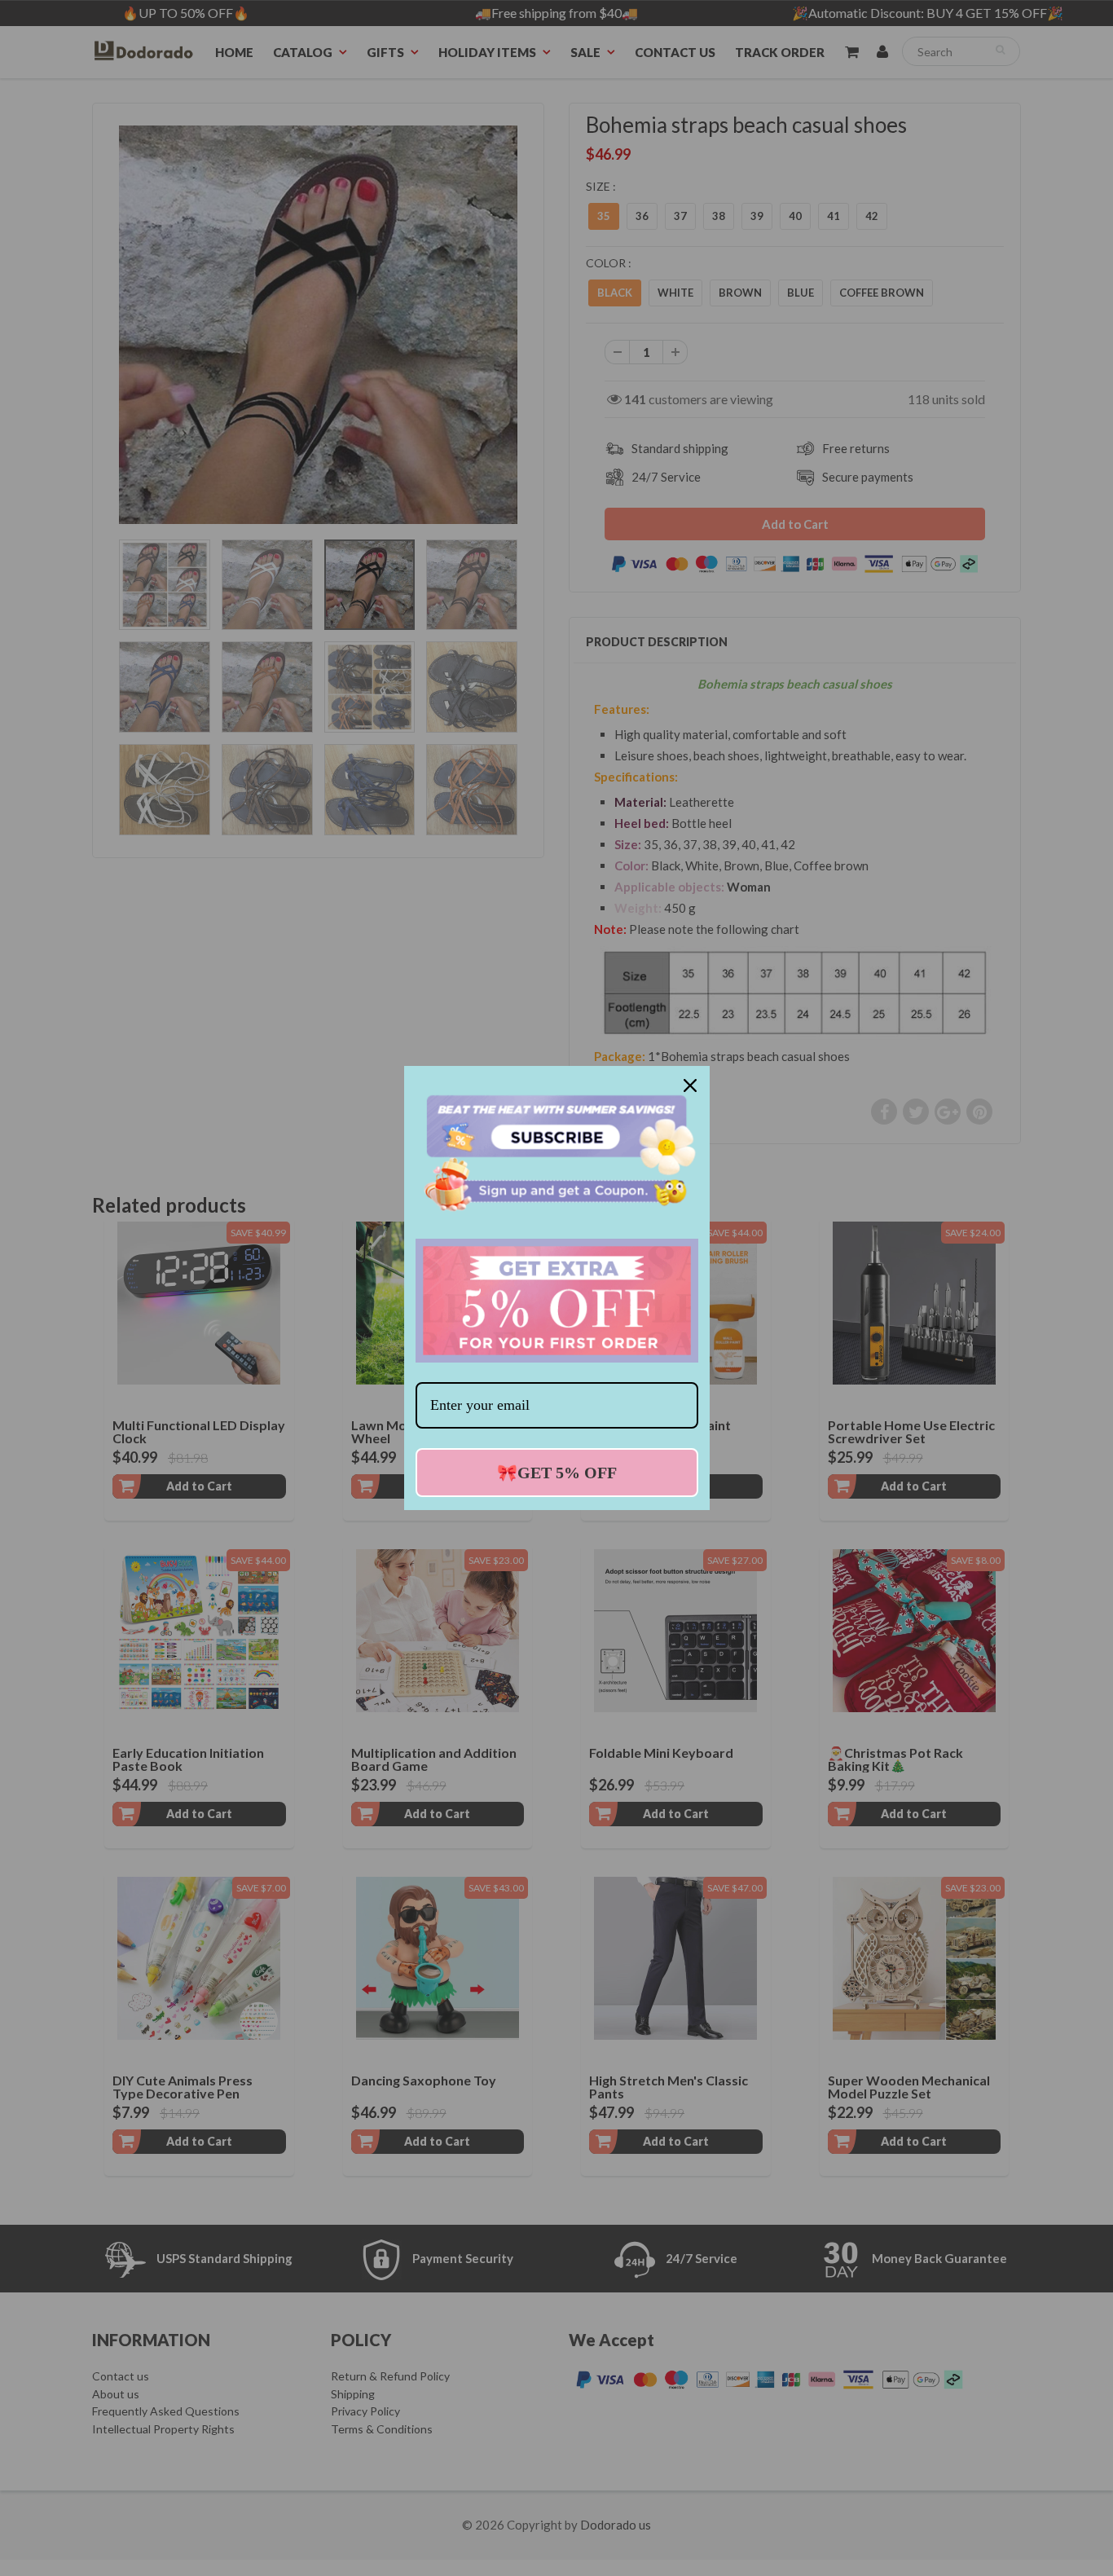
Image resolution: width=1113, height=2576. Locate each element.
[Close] (690, 1085)
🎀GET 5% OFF (557, 1473)
